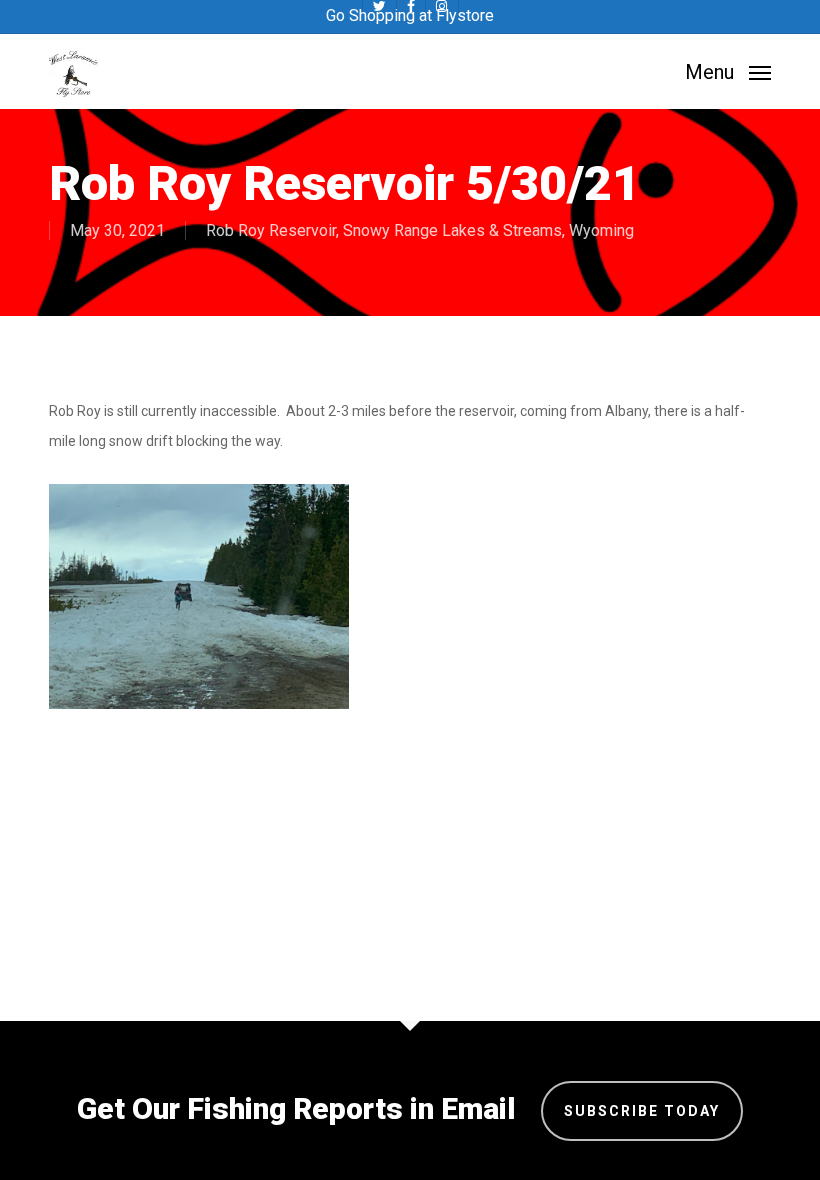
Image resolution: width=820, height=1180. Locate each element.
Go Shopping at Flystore (410, 15)
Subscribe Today (642, 1111)
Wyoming (601, 230)
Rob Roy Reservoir (271, 230)
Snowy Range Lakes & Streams (452, 230)
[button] (728, 70)
